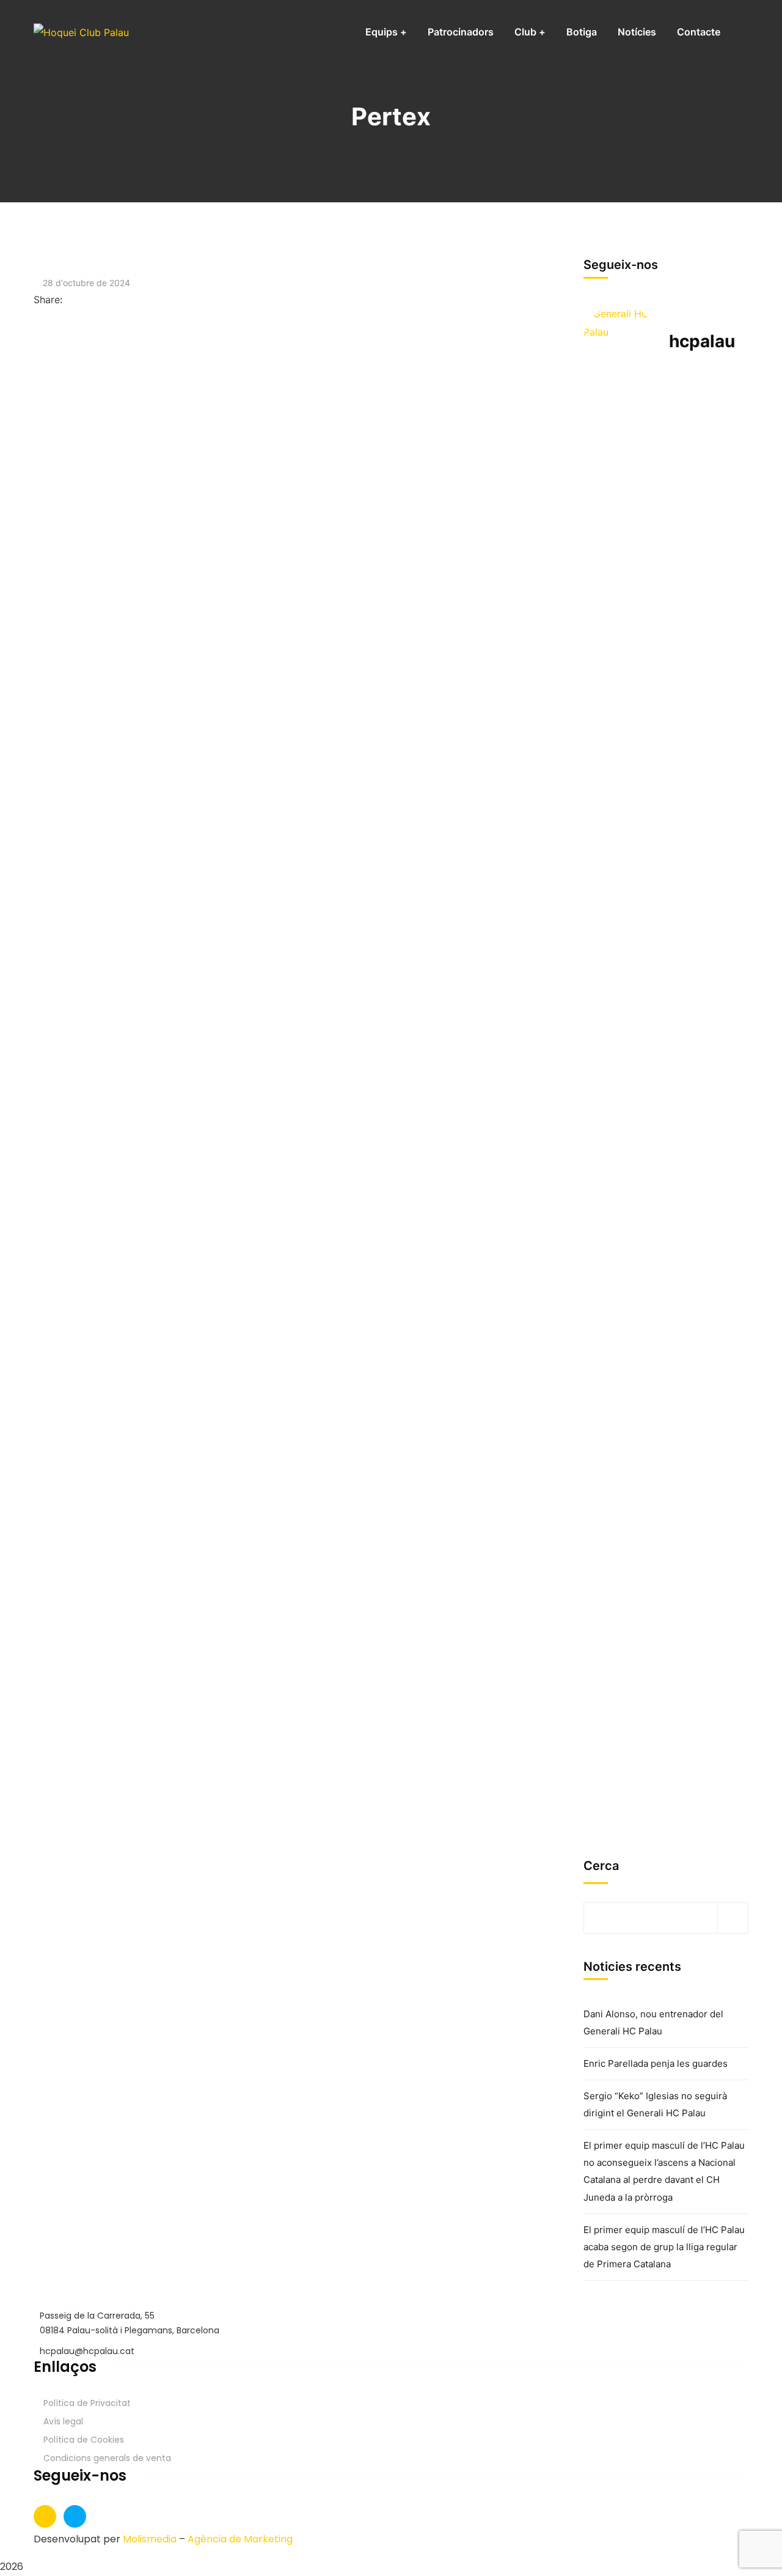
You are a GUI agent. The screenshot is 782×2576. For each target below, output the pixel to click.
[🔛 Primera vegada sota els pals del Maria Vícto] (721, 481)
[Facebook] (69, 300)
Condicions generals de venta (107, 2458)
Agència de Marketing (240, 2539)
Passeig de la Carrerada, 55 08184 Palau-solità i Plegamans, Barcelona (130, 2323)
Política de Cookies (84, 2440)
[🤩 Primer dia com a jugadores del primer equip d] (663, 1037)
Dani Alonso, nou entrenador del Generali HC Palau (653, 2022)
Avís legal (63, 2421)
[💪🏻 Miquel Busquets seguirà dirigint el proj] (606, 1493)
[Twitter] (79, 300)
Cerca (601, 1866)
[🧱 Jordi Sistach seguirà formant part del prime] (721, 1474)
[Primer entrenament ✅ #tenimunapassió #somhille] (721, 872)
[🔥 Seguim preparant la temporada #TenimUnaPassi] (606, 444)
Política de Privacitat (87, 2403)
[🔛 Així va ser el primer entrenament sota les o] (606, 918)
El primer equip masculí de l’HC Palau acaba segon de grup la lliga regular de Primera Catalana (664, 2247)
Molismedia (150, 2539)
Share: (48, 300)
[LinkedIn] (90, 300)
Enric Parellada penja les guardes (656, 2063)
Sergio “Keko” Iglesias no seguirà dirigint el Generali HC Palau (655, 2104)
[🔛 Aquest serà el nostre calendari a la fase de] (663, 600)
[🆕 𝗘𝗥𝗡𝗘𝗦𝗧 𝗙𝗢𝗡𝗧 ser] (663, 1539)
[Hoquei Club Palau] (81, 32)
